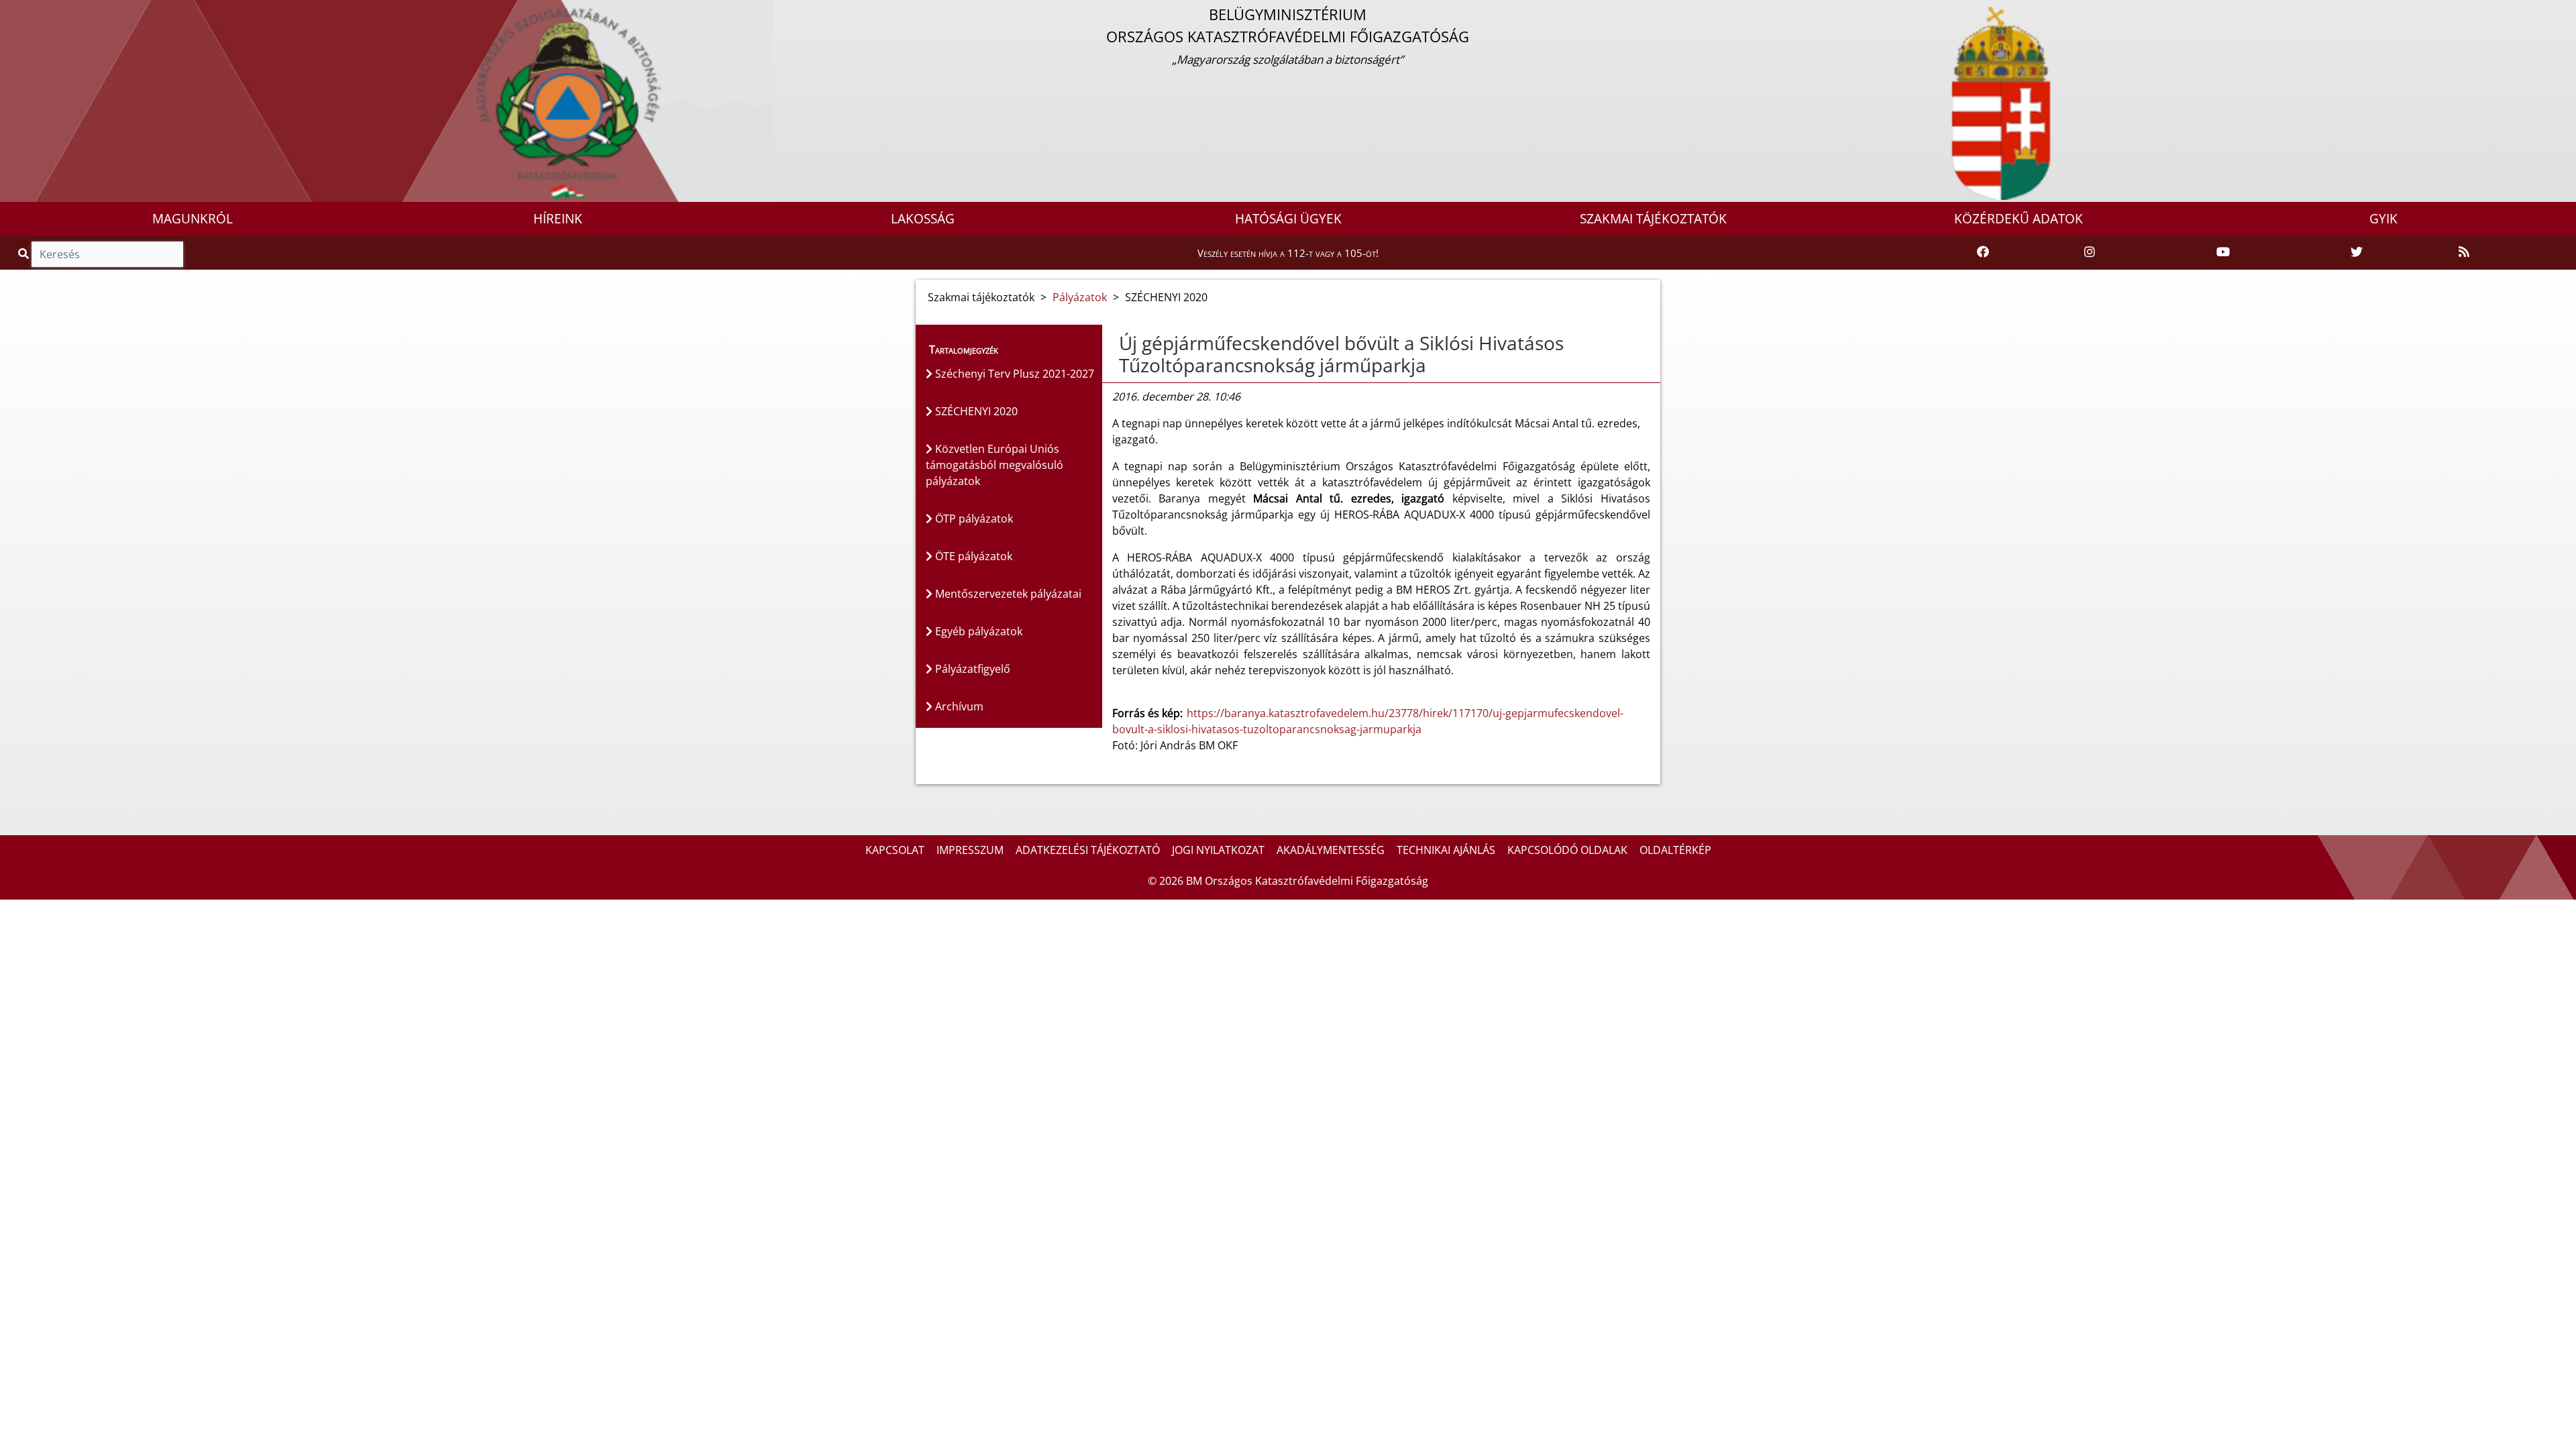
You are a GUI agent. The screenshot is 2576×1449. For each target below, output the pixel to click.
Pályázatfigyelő (971, 669)
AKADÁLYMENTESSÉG (1331, 850)
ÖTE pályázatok (972, 556)
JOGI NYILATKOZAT (1218, 850)
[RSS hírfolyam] (2464, 252)
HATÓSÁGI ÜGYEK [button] (1288, 219)
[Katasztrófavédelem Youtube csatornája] (2223, 252)
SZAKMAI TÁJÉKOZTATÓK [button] (1653, 219)
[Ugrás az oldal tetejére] (1112, 343)
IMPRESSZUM (970, 850)
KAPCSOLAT (895, 850)
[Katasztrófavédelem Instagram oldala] (2090, 252)
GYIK (2383, 219)
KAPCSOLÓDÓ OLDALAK (1567, 850)
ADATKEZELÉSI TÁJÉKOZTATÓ (1088, 850)
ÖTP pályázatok (973, 519)
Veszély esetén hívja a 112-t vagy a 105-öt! (1288, 253)
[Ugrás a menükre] (10, 11)
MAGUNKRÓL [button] (193, 219)
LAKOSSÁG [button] (923, 219)
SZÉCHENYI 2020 (975, 411)
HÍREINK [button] (558, 219)
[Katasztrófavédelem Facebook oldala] (1983, 252)
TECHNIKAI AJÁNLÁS (1446, 850)
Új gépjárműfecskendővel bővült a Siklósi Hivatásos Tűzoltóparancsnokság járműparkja (1341, 354)
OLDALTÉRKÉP (1675, 850)
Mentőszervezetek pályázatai (1007, 594)
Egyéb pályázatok (977, 631)
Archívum (958, 706)
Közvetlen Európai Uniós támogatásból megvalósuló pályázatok (995, 465)
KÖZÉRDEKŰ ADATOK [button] (2019, 219)
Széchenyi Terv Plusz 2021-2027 (1013, 374)
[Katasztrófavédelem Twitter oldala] (2357, 252)
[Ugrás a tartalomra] (25, 11)
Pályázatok (1080, 297)
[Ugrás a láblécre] (40, 11)
